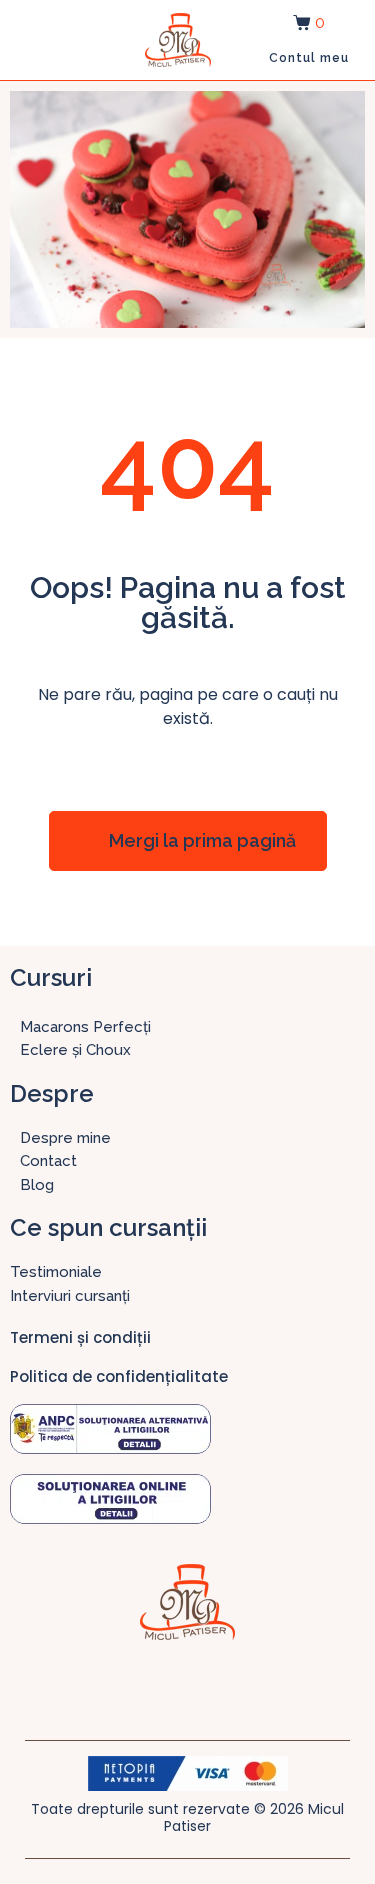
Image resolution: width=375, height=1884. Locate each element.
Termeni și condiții (80, 1337)
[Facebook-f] (128, 1685)
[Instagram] (168, 1685)
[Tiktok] (208, 1685)
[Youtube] (248, 1685)
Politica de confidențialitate (119, 1376)
